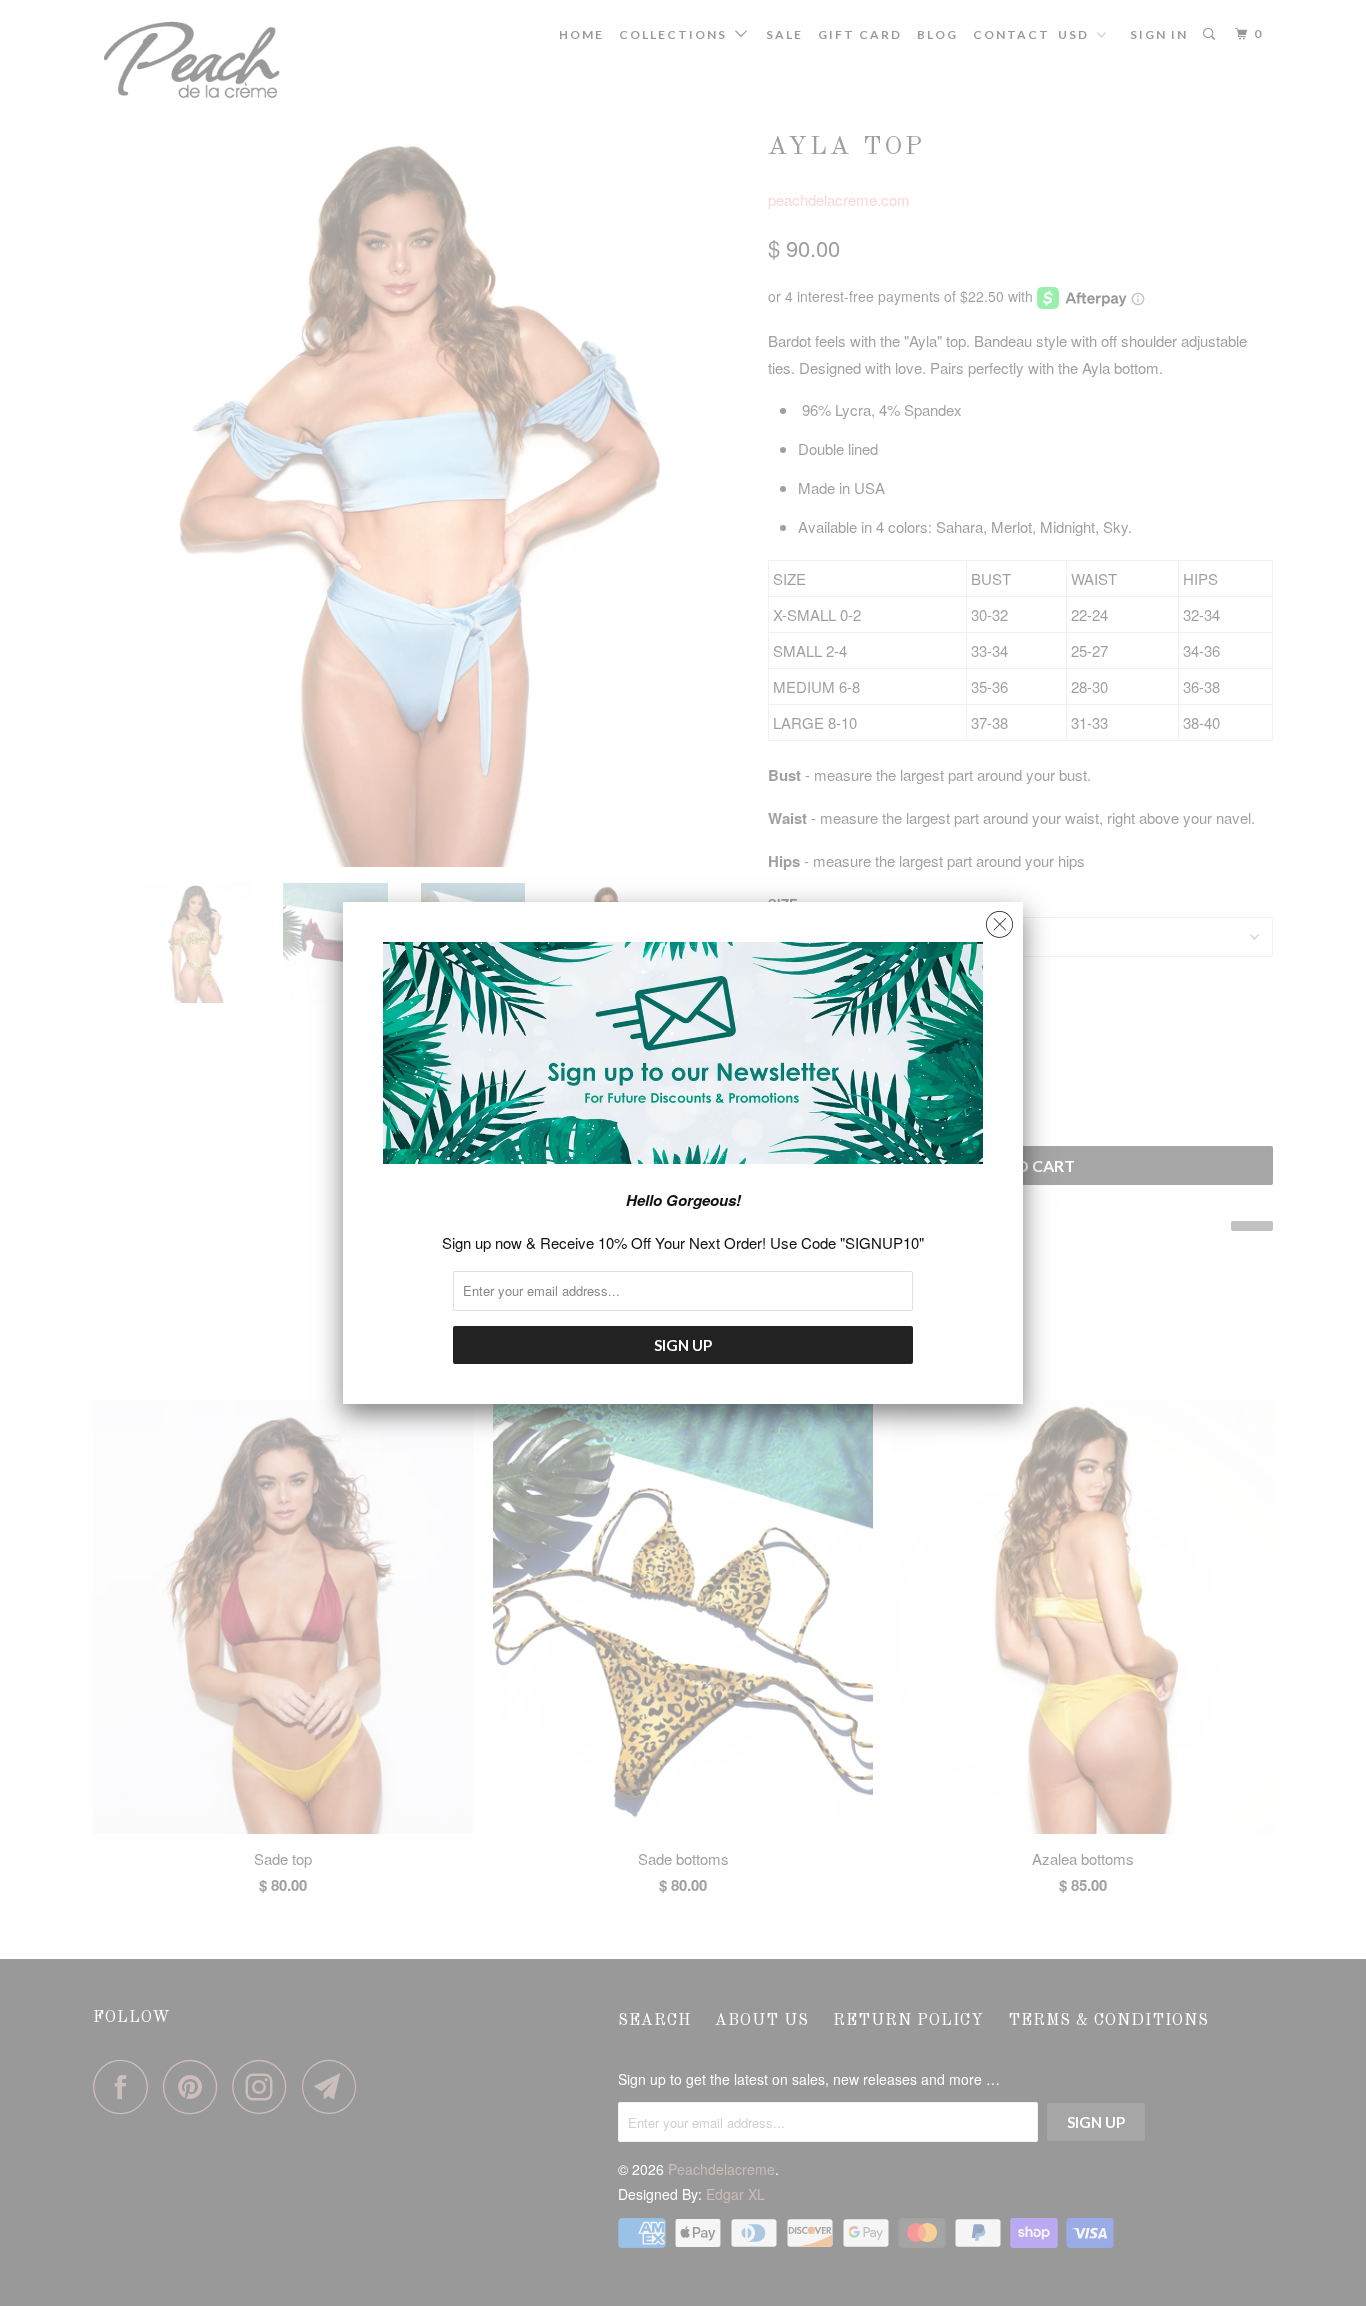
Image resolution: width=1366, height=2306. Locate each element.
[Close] (999, 919)
